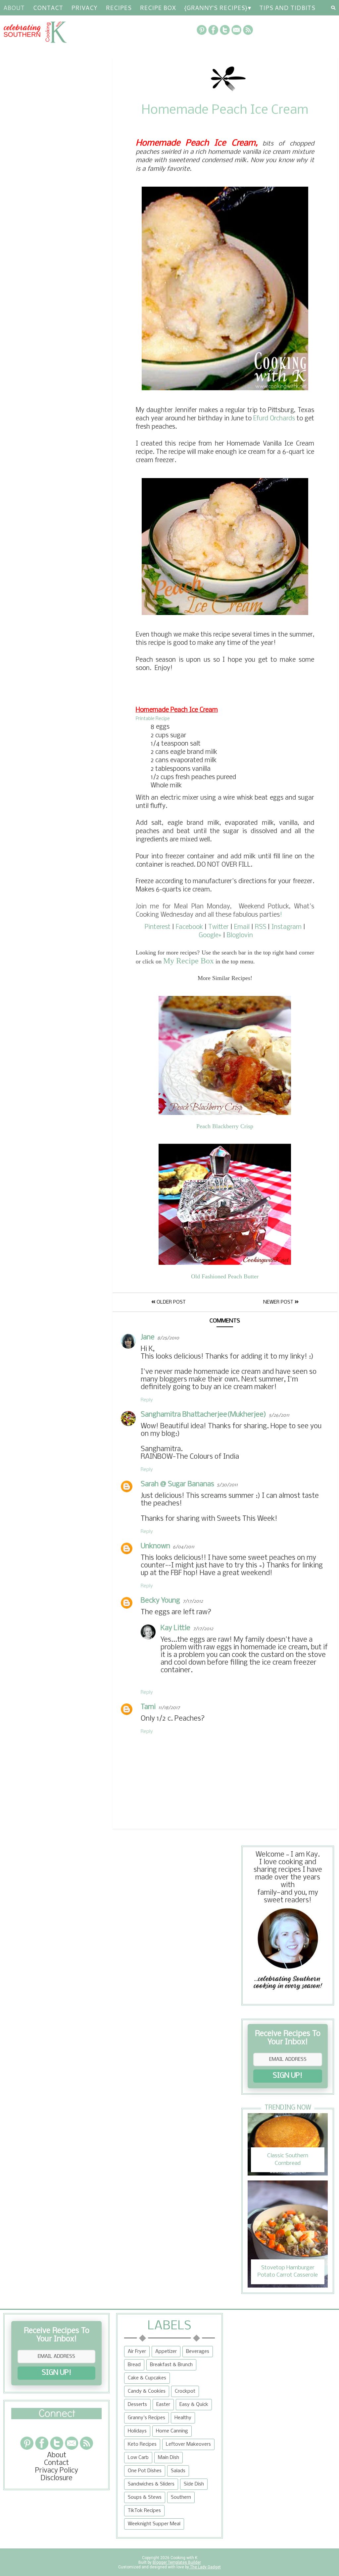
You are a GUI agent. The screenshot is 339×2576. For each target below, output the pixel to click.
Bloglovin (240, 936)
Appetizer (166, 2352)
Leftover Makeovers (188, 2444)
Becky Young (160, 1601)
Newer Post (279, 1302)
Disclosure (56, 2478)
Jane (148, 1338)
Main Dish (169, 2458)
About (14, 8)
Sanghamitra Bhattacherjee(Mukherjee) (203, 1415)
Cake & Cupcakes (147, 2378)
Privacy (84, 8)
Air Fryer (137, 2352)
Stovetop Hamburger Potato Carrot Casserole (288, 2271)
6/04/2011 (184, 1547)
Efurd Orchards (274, 419)
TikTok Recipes (144, 2511)
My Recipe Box (189, 961)
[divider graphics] (56, 2417)
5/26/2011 (279, 1415)
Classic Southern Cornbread (288, 2159)
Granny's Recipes (146, 2418)
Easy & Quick (194, 2405)
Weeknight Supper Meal (154, 2524)
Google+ (210, 936)
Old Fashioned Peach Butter (225, 1276)
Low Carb (138, 2458)
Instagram (287, 927)
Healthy (183, 2418)
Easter (163, 2405)
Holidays (137, 2431)
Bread (134, 2365)
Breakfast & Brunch (171, 2365)
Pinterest (158, 927)
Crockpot (185, 2391)
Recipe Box (158, 8)
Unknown (155, 1546)
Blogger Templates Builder (177, 2562)
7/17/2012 (193, 1601)
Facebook (189, 927)
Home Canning (172, 2431)
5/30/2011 (227, 1485)
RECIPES (119, 8)
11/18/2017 (169, 1708)
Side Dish (194, 2484)
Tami (148, 1707)
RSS (261, 927)
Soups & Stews (145, 2497)
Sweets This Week (246, 1519)
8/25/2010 (168, 1338)
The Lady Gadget (205, 2567)
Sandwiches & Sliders (151, 2484)
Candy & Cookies (147, 2391)
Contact (48, 8)
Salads (178, 2471)
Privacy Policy (57, 2471)
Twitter (218, 927)
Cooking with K (183, 2558)
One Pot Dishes (145, 2471)
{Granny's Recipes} (216, 8)
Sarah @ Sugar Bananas (177, 1484)
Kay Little (175, 1628)
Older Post (170, 1302)
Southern (181, 2497)
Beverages (198, 2352)
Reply (147, 1400)
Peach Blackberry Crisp (225, 1126)
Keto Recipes (142, 2444)
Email (242, 927)
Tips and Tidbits (287, 8)
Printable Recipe (153, 719)
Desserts (137, 2405)
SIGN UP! (288, 2076)
